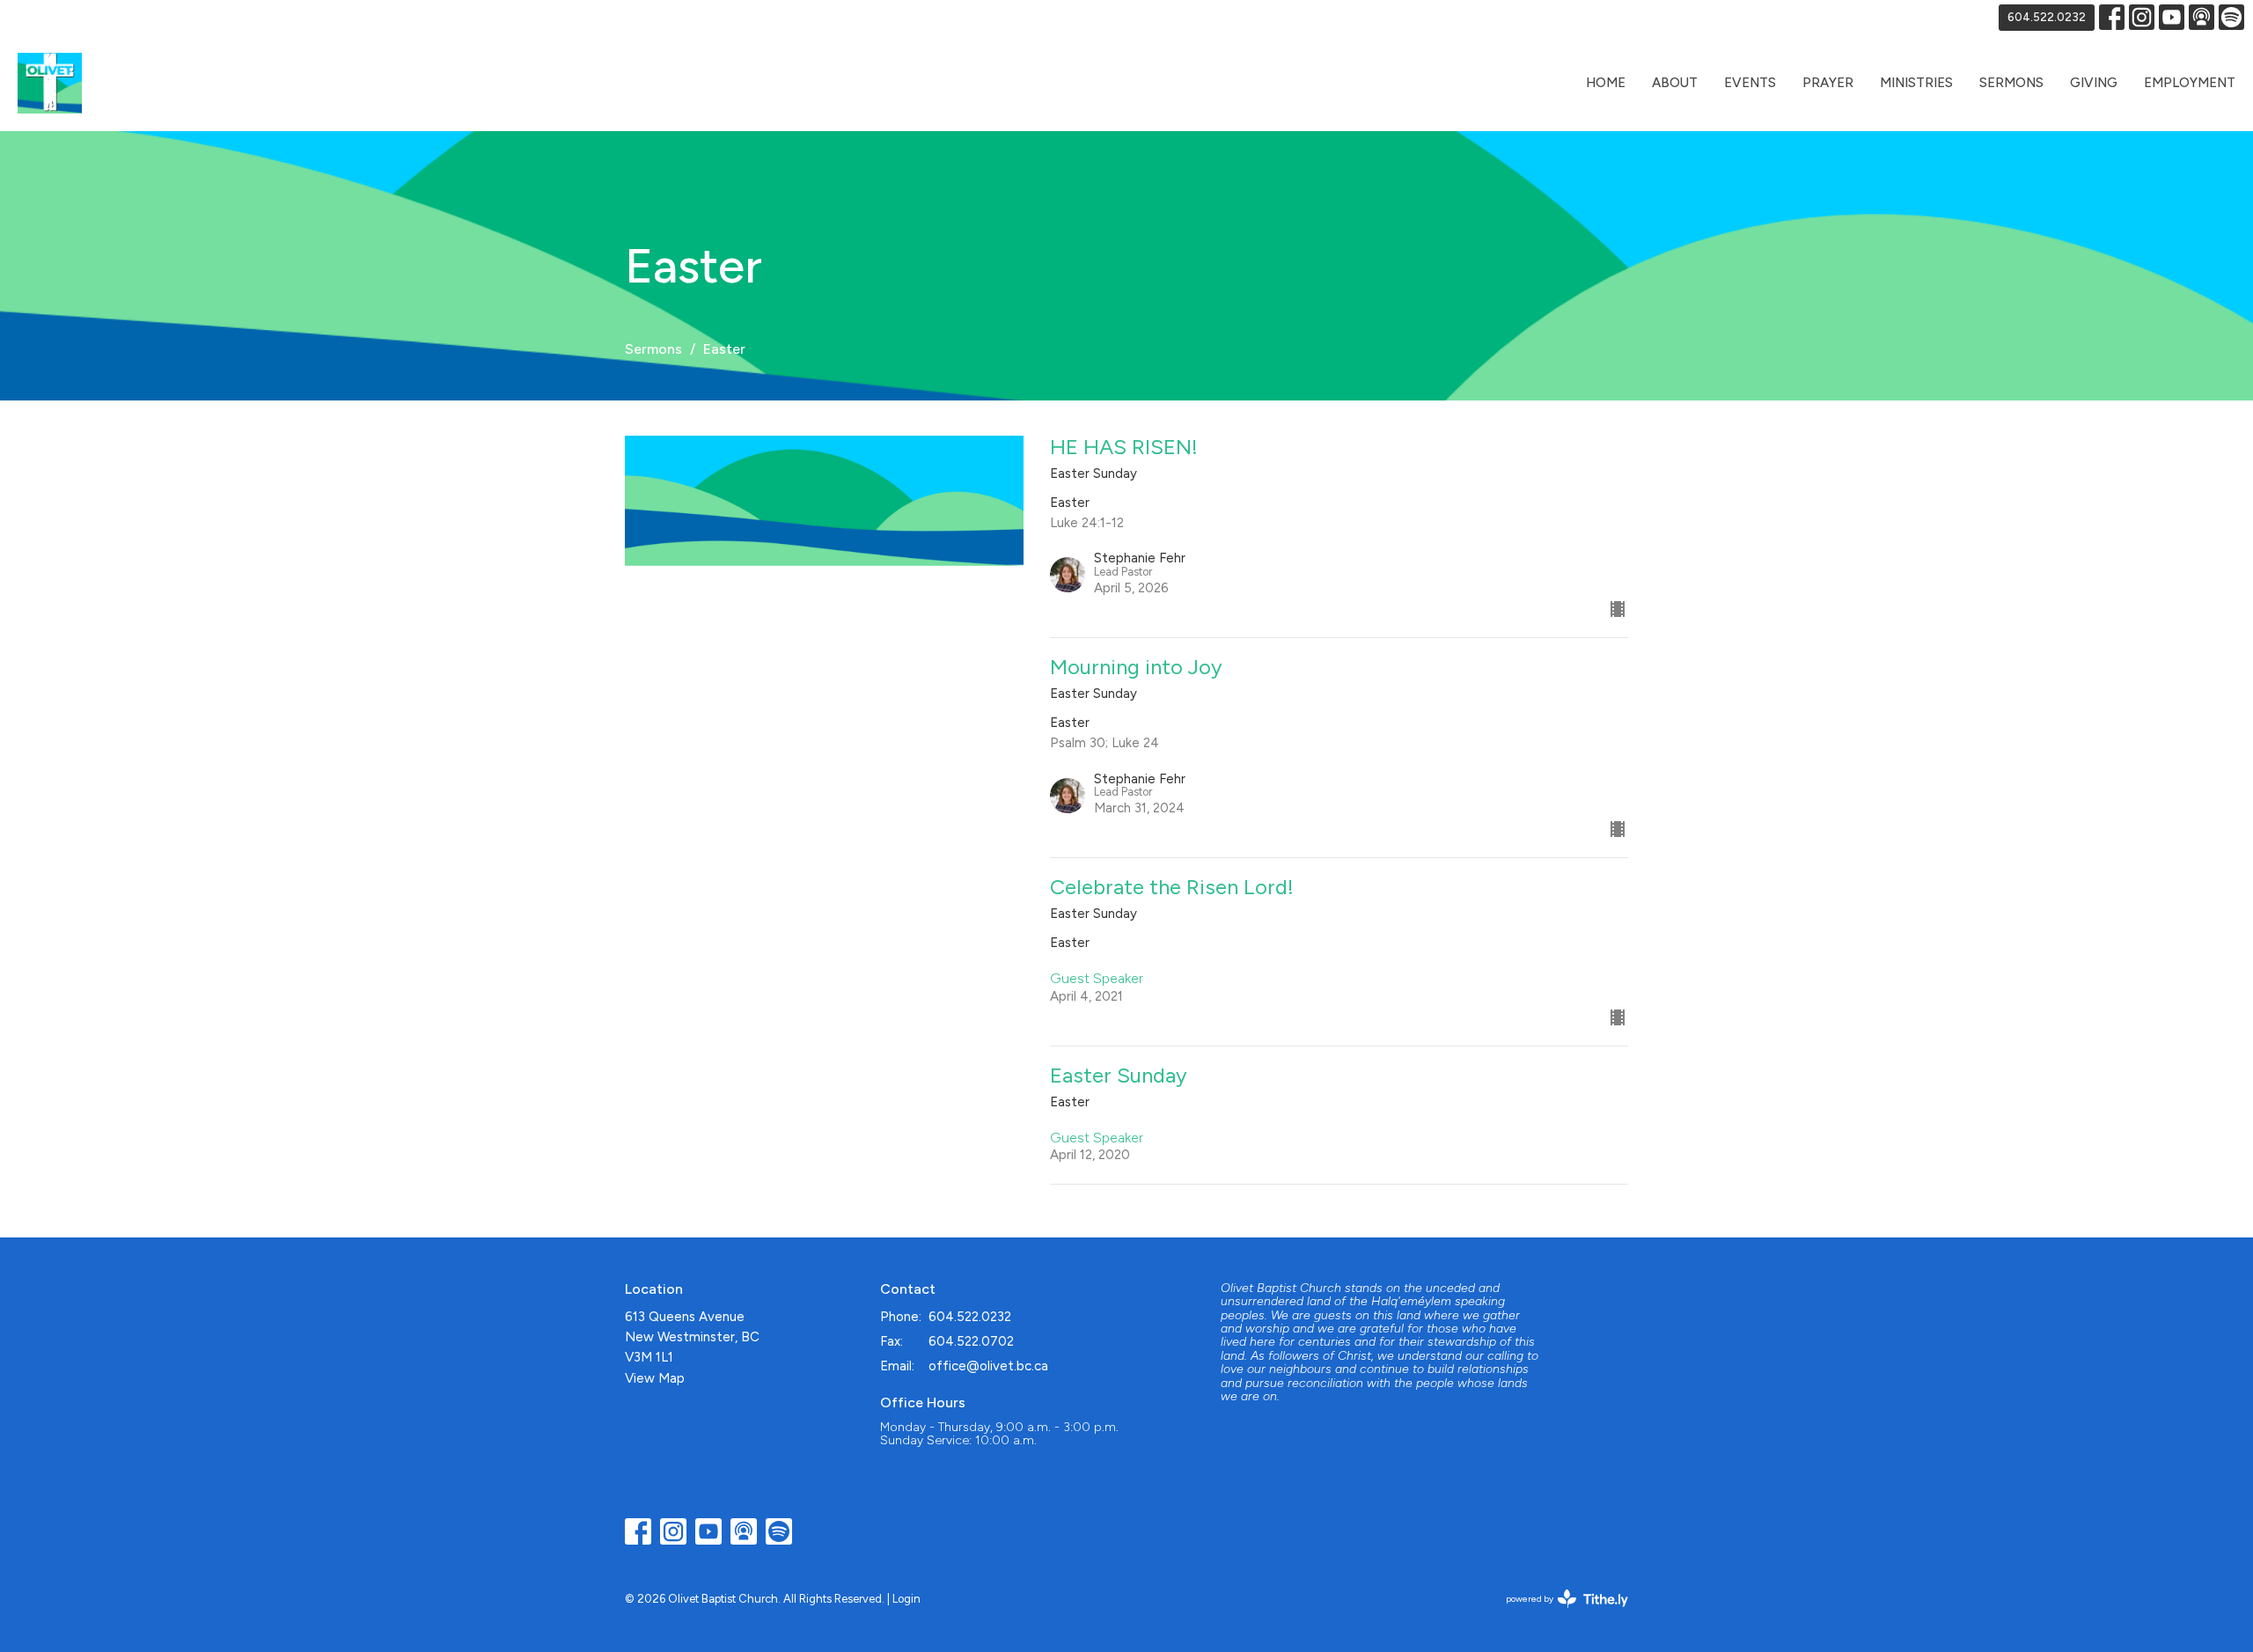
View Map (655, 1378)
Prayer (1828, 83)
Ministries (1916, 83)
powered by (1558, 1614)
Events (1750, 83)
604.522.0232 (2047, 17)
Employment (2190, 83)
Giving (2094, 83)
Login (906, 1599)
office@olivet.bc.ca (988, 1366)
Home (1606, 83)
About (1675, 83)
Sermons (2011, 83)
